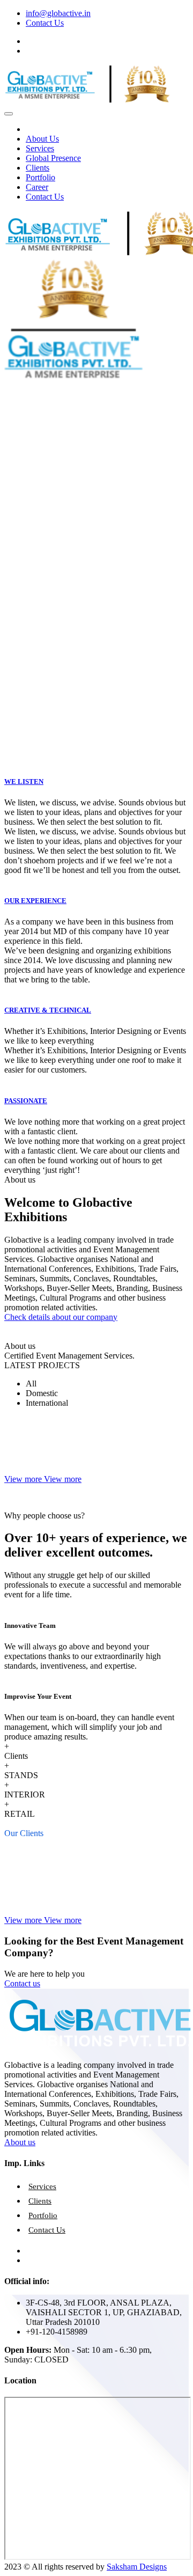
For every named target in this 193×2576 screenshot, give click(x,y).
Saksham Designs (137, 2567)
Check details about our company (61, 1317)
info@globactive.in (58, 13)
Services (40, 148)
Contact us (22, 1983)
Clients (38, 168)
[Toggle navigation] (9, 114)
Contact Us (45, 23)
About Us (42, 139)
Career (37, 187)
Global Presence (53, 158)
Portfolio (40, 177)
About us (20, 2142)
